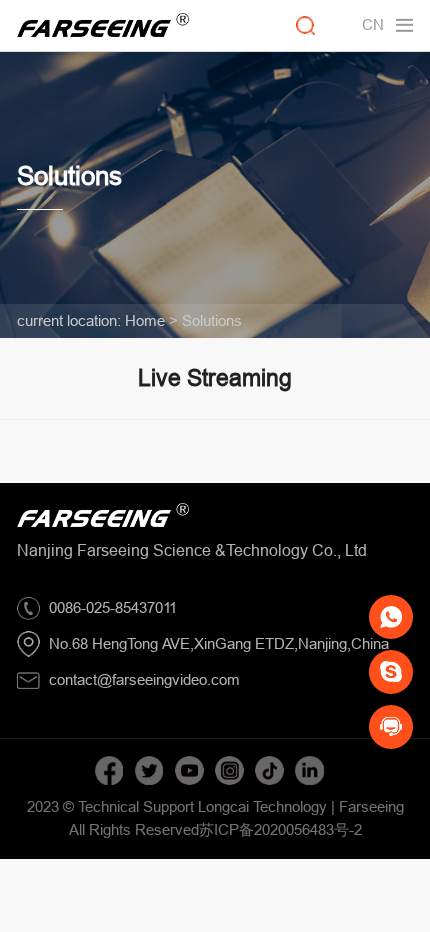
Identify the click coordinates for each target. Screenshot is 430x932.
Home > (151, 320)
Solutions (212, 320)
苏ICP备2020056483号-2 (280, 829)
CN (373, 24)
